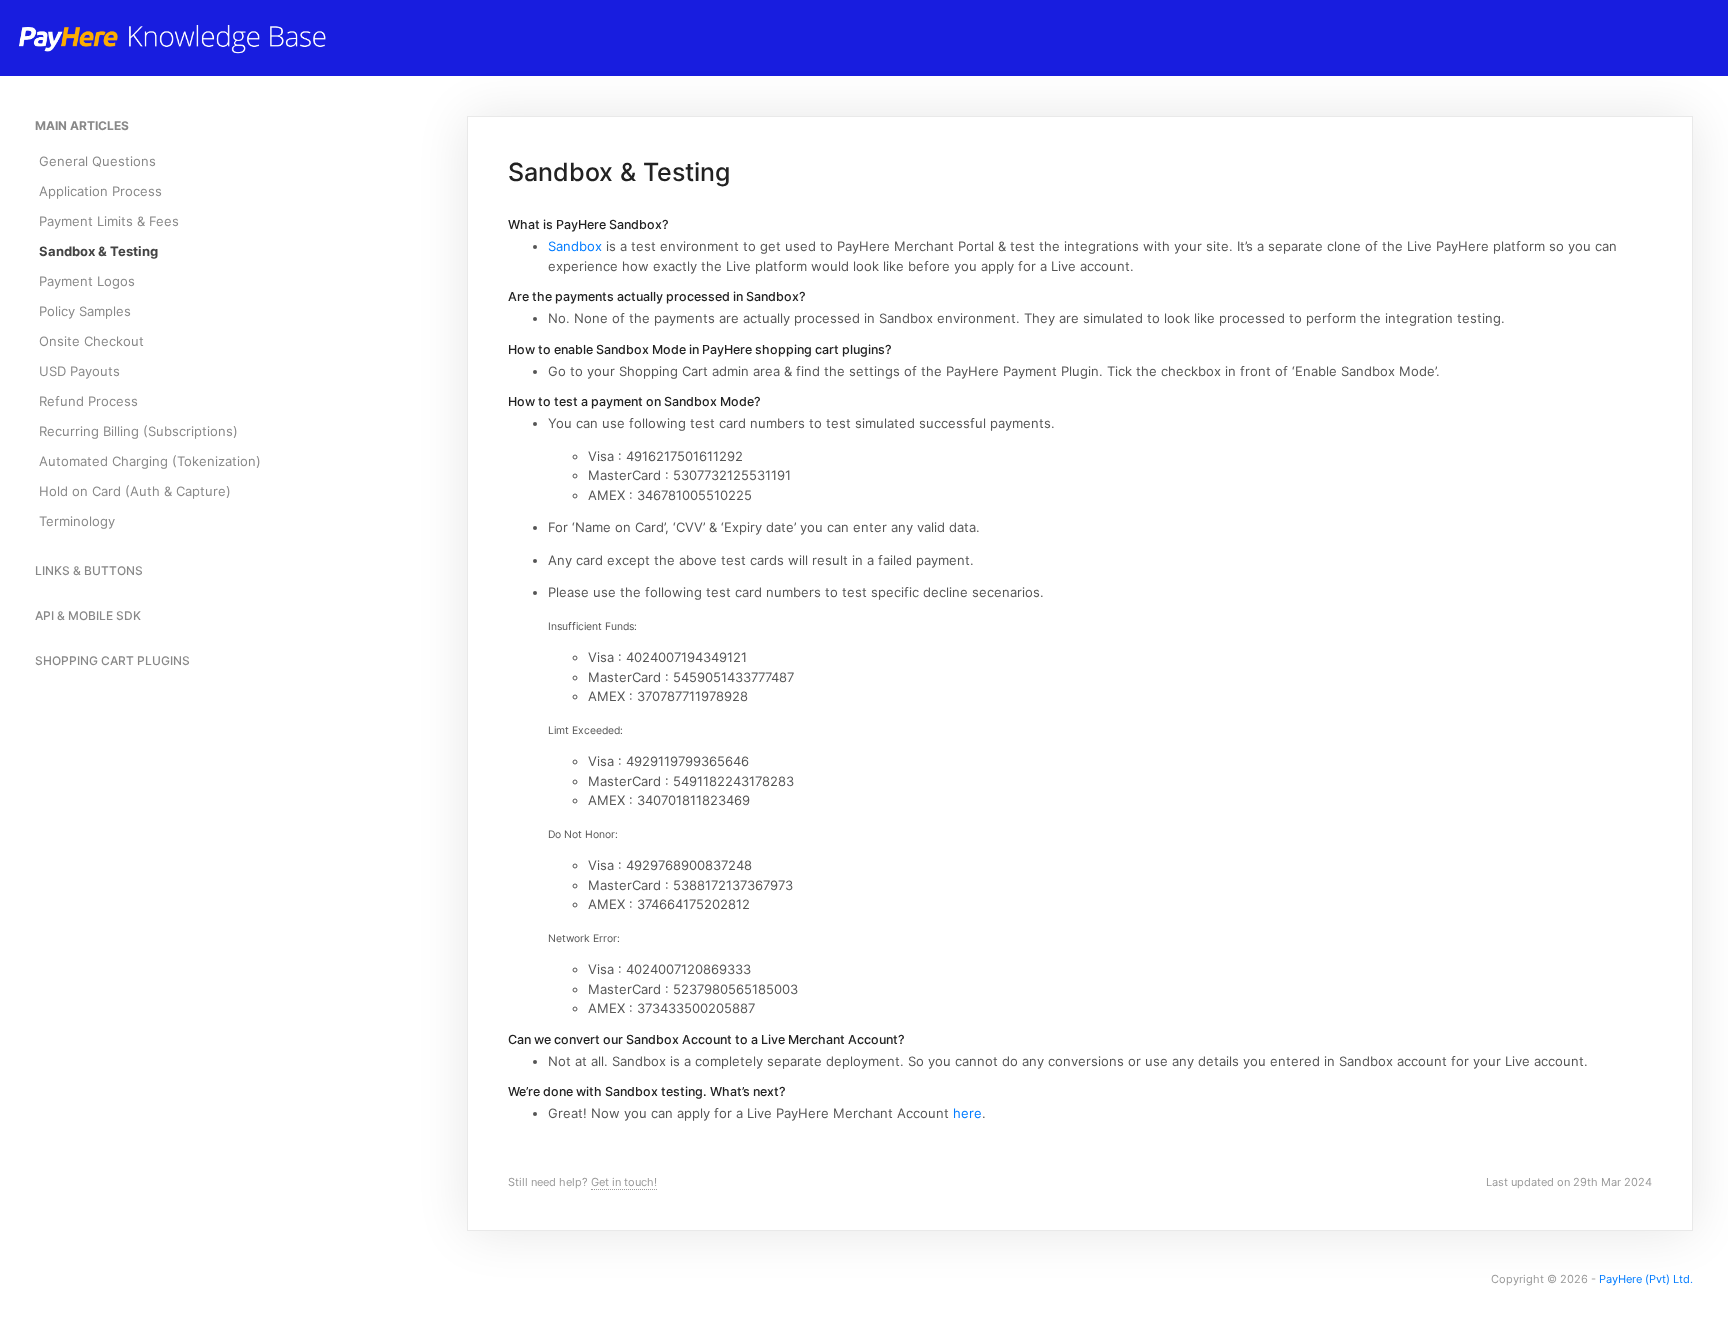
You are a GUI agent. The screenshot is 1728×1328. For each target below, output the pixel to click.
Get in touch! (624, 1182)
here (967, 1113)
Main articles (82, 125)
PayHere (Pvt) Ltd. (1646, 1279)
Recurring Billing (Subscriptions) (138, 431)
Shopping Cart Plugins (112, 660)
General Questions (97, 161)
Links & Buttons (89, 570)
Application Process (100, 191)
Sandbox (575, 246)
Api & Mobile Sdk (88, 615)
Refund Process (88, 401)
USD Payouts (79, 371)
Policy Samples (85, 311)
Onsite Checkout (91, 341)
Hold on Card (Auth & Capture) (135, 491)
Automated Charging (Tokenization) (150, 461)
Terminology (77, 521)
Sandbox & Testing (98, 251)
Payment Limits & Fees (109, 221)
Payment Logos (87, 281)
